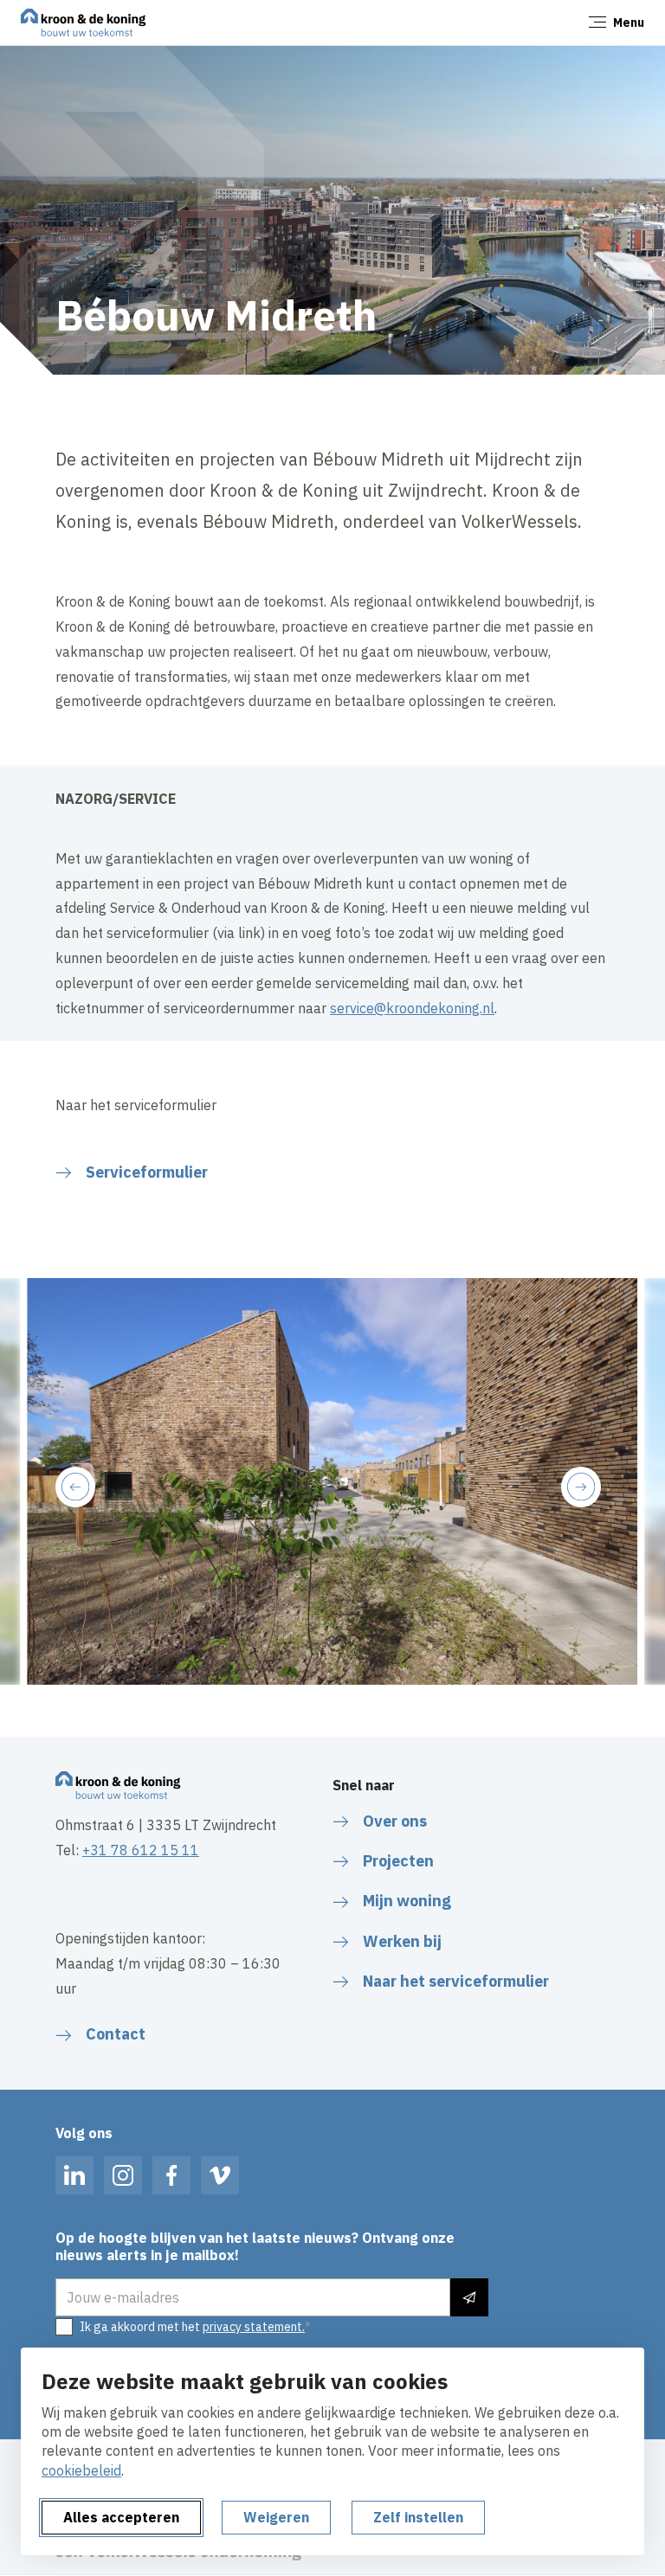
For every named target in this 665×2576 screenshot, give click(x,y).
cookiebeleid (81, 2470)
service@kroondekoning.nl (412, 1008)
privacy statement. (254, 2327)
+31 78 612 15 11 (141, 1850)
